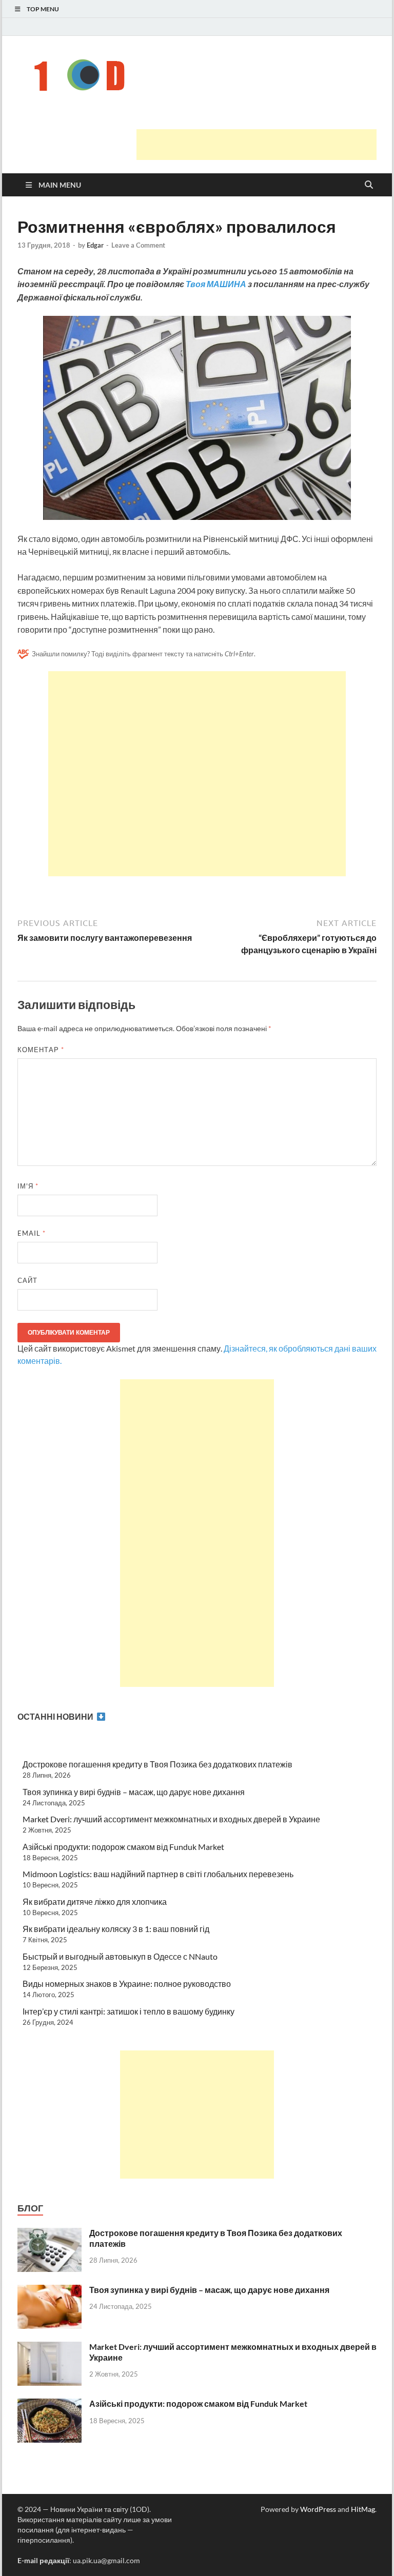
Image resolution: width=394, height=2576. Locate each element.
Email (32, 1233)
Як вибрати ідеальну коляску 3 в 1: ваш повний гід (116, 1929)
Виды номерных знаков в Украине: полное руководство (127, 1984)
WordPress (318, 2509)
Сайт (27, 1280)
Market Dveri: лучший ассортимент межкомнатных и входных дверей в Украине (171, 1819)
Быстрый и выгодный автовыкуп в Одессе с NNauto (120, 1956)
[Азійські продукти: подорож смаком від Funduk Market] (50, 2404)
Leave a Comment (138, 245)
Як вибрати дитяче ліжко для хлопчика (95, 1901)
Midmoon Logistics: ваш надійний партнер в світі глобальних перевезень (158, 1874)
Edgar (95, 245)
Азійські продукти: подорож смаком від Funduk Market (123, 1847)
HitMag (363, 2509)
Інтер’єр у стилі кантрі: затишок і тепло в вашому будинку (129, 2011)
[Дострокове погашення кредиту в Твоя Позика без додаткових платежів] (50, 2234)
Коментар (41, 1050)
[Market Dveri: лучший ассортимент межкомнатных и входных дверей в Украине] (50, 2348)
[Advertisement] (257, 145)
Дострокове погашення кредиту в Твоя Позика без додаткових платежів (157, 1764)
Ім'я (28, 1186)
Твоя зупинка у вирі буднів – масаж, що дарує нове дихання (134, 1792)
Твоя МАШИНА (216, 284)
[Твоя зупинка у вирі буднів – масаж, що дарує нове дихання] (50, 2291)
